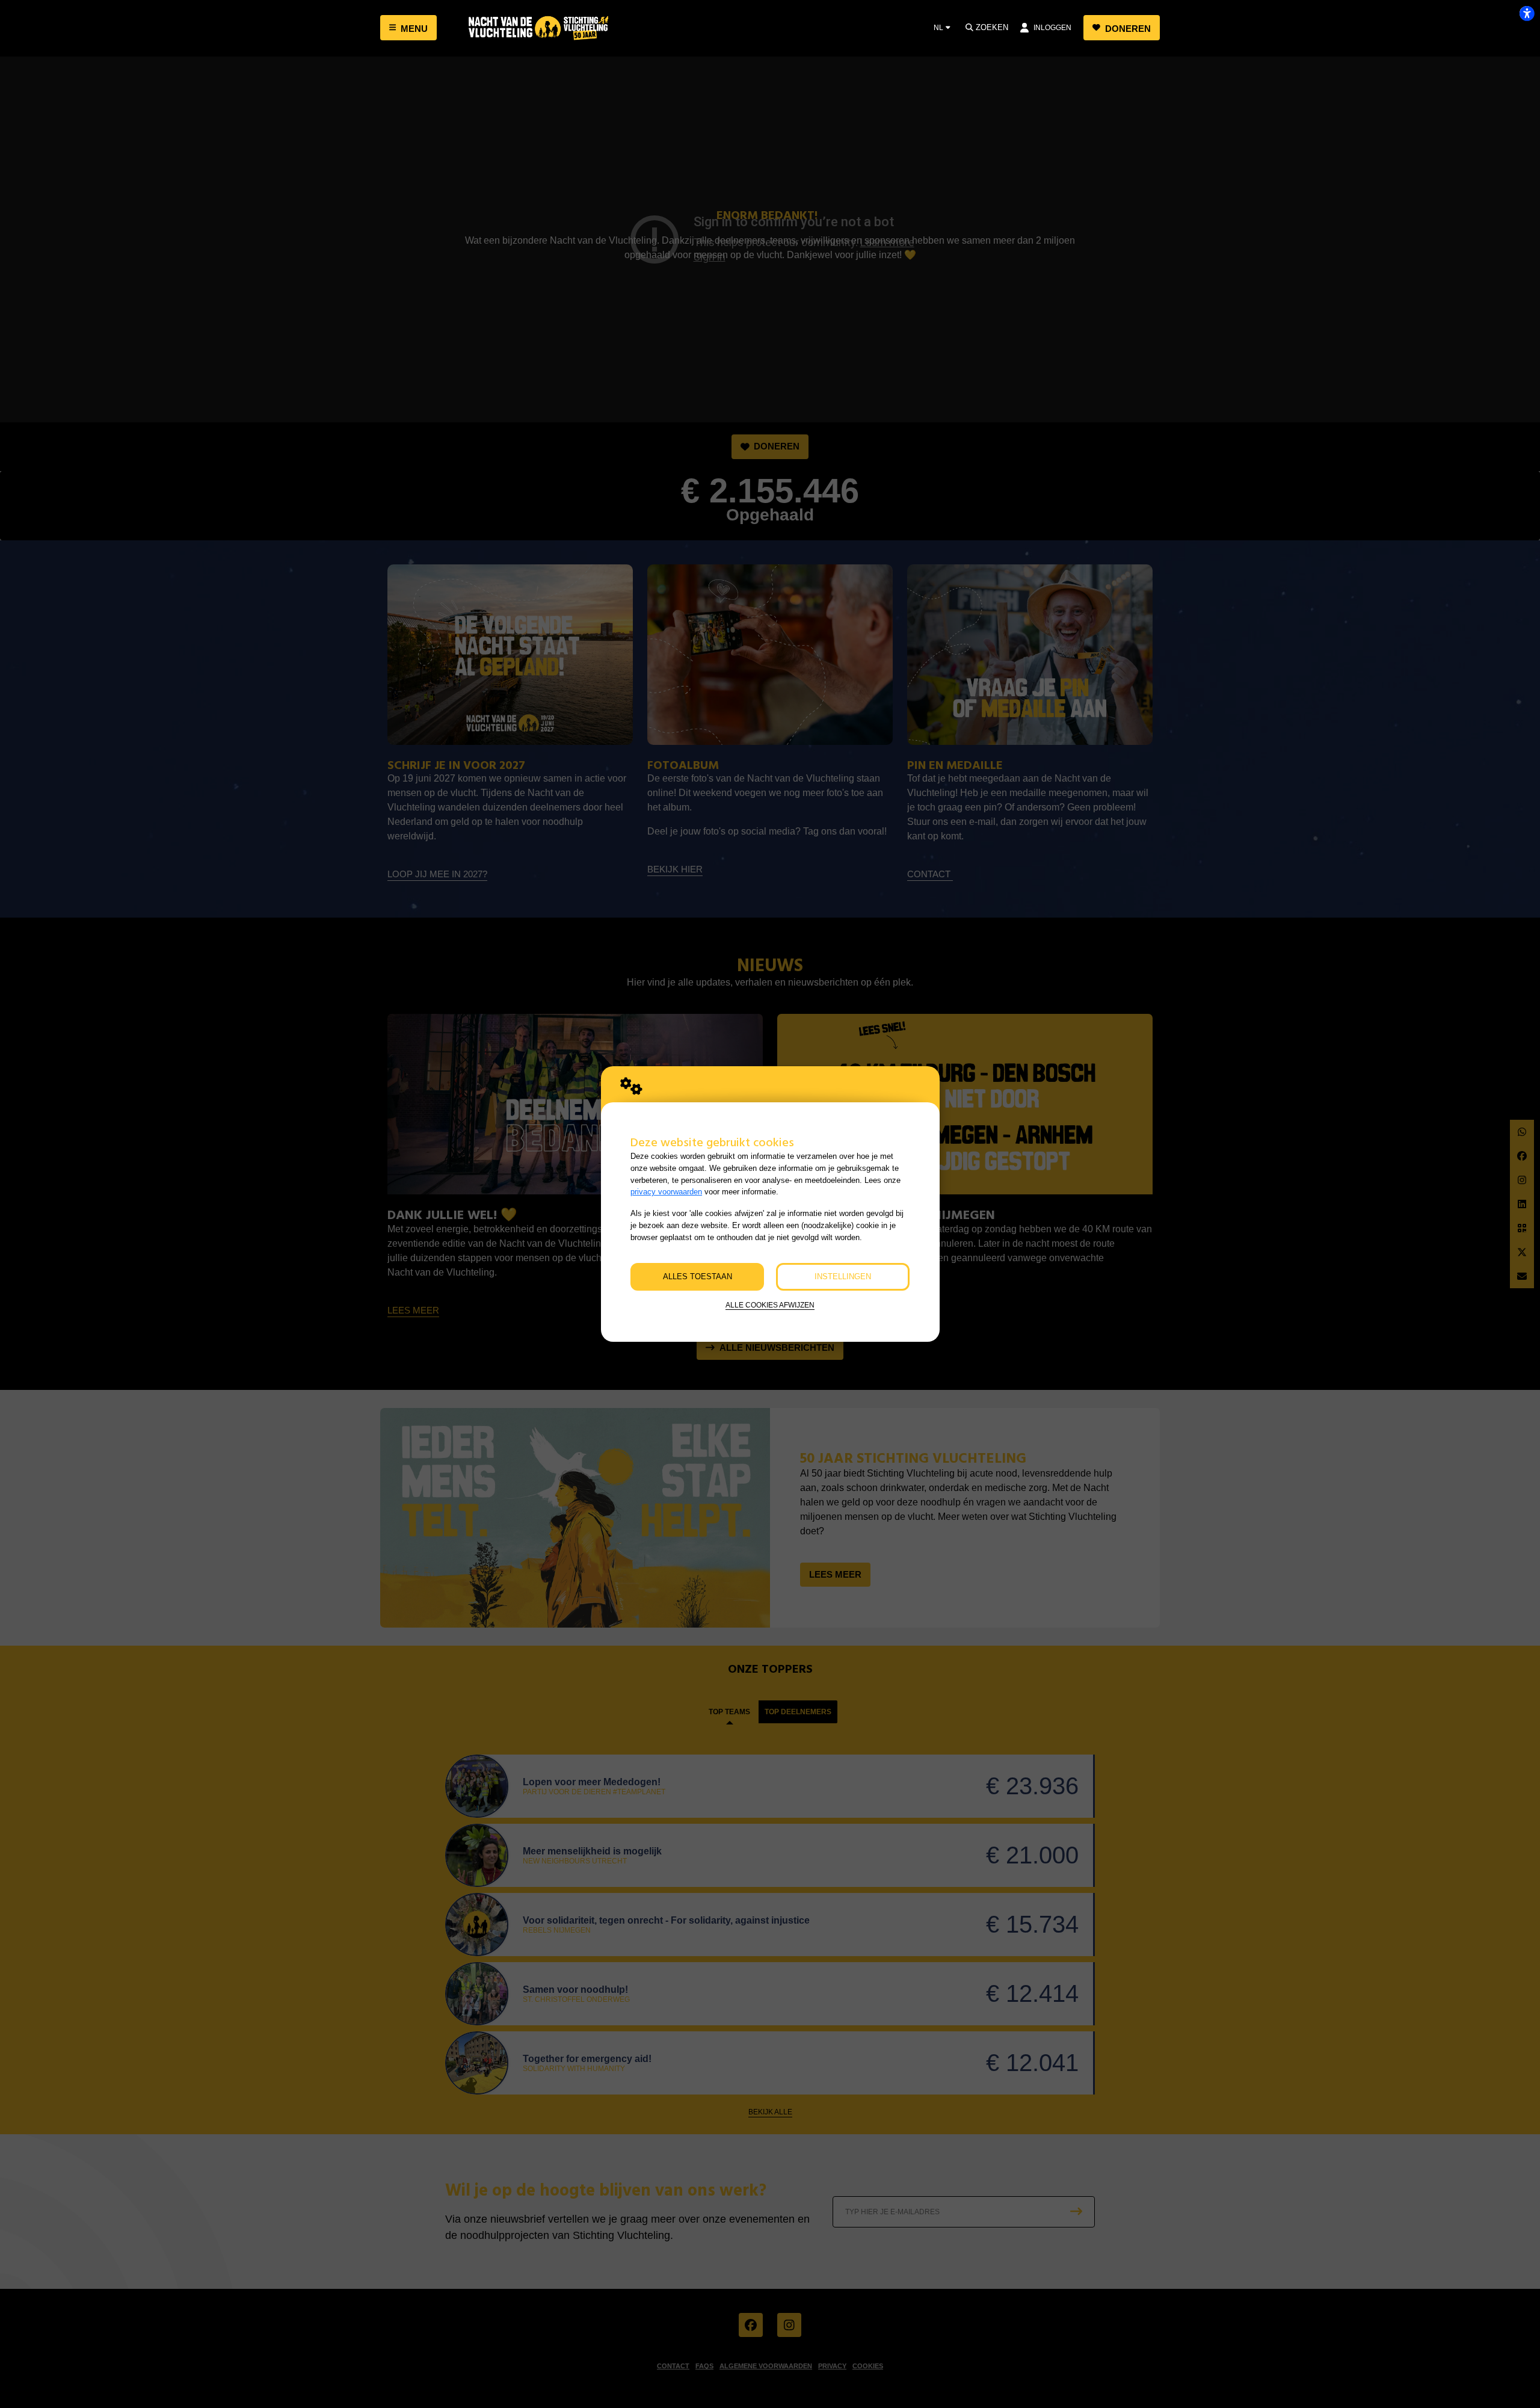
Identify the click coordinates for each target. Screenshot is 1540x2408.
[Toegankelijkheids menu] (1527, 13)
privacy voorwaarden (666, 1192)
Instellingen (843, 1277)
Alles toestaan (698, 1277)
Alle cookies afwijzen (770, 1305)
